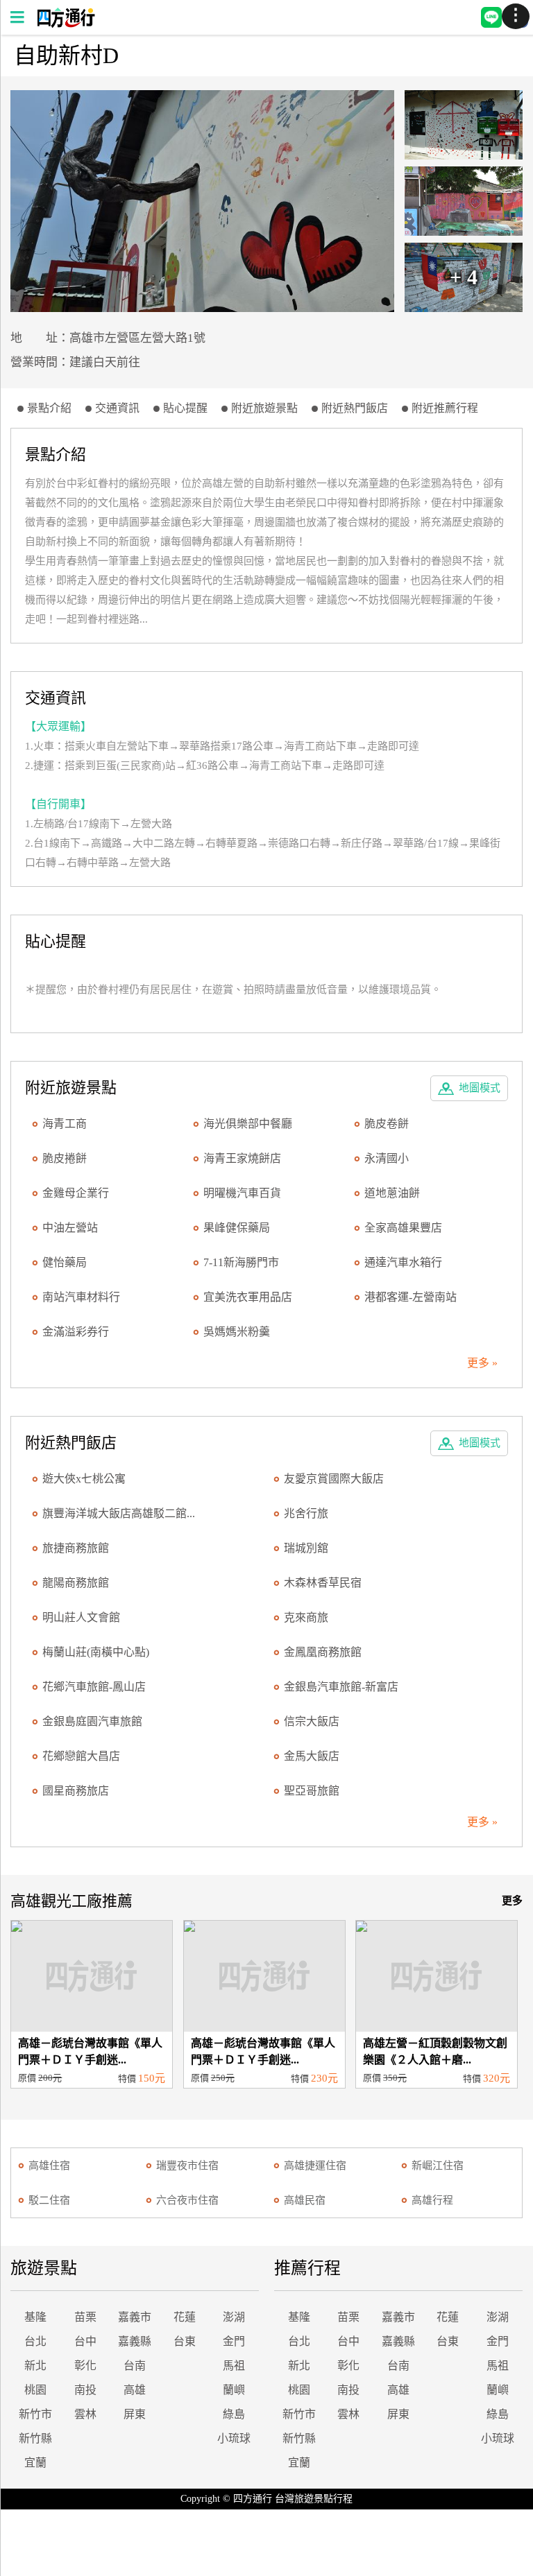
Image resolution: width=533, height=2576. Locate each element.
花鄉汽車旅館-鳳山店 (94, 1687)
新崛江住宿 (438, 2166)
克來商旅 (306, 1617)
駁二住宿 (49, 2200)
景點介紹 (49, 408)
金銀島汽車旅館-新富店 (341, 1687)
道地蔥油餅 (392, 1193)
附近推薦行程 (445, 408)
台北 (35, 2341)
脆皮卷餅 (387, 1124)
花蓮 (185, 2317)
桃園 (35, 2390)
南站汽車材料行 (81, 1297)
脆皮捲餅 (65, 1158)
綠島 (234, 2414)
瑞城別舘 (306, 1548)
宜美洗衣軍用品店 (248, 1297)
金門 (234, 2341)
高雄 (135, 2390)
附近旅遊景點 (264, 408)
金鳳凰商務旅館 (323, 1652)
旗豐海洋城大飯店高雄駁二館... (119, 1513)
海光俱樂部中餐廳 (248, 1124)
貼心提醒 (185, 408)
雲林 (85, 2414)
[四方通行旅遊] (66, 24)
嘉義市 (135, 2317)
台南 (135, 2366)
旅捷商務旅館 (76, 1548)
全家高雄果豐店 (403, 1228)
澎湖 (234, 2317)
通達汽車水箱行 (403, 1262)
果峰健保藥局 (237, 1228)
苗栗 (85, 2317)
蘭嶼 (234, 2390)
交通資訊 (117, 408)
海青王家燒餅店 (242, 1158)
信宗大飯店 (312, 1721)
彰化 (85, 2366)
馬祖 (234, 2366)
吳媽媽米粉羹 (237, 1332)
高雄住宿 (49, 2166)
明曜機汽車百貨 (242, 1193)
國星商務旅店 (76, 1791)
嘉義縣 (135, 2341)
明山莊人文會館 (81, 1617)
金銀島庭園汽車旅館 (92, 1721)
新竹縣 (35, 2438)
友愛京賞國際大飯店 (334, 1479)
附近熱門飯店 (355, 408)
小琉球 (234, 2438)
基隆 (35, 2317)
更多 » (482, 1363)
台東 (185, 2341)
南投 (85, 2390)
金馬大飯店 (312, 1756)
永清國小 (387, 1158)
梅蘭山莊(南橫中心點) (96, 1652)
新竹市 (35, 2414)
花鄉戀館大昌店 (81, 1756)
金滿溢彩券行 (76, 1332)
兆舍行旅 (306, 1513)
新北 (35, 2366)
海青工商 (65, 1124)
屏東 (135, 2414)
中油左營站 (70, 1228)
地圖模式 (480, 1088)
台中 (85, 2341)
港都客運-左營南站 (411, 1297)
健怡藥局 (65, 1262)
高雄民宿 (305, 2200)
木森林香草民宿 (323, 1583)
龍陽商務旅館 (76, 1583)
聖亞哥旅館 (312, 1791)
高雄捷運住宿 (315, 2166)
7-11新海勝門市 (241, 1262)
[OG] (202, 201)
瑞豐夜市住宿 (187, 2166)
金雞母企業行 (76, 1193)
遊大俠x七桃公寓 (84, 1479)
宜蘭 (35, 2463)
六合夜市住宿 (187, 2200)
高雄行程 (432, 2200)
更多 (512, 1901)
